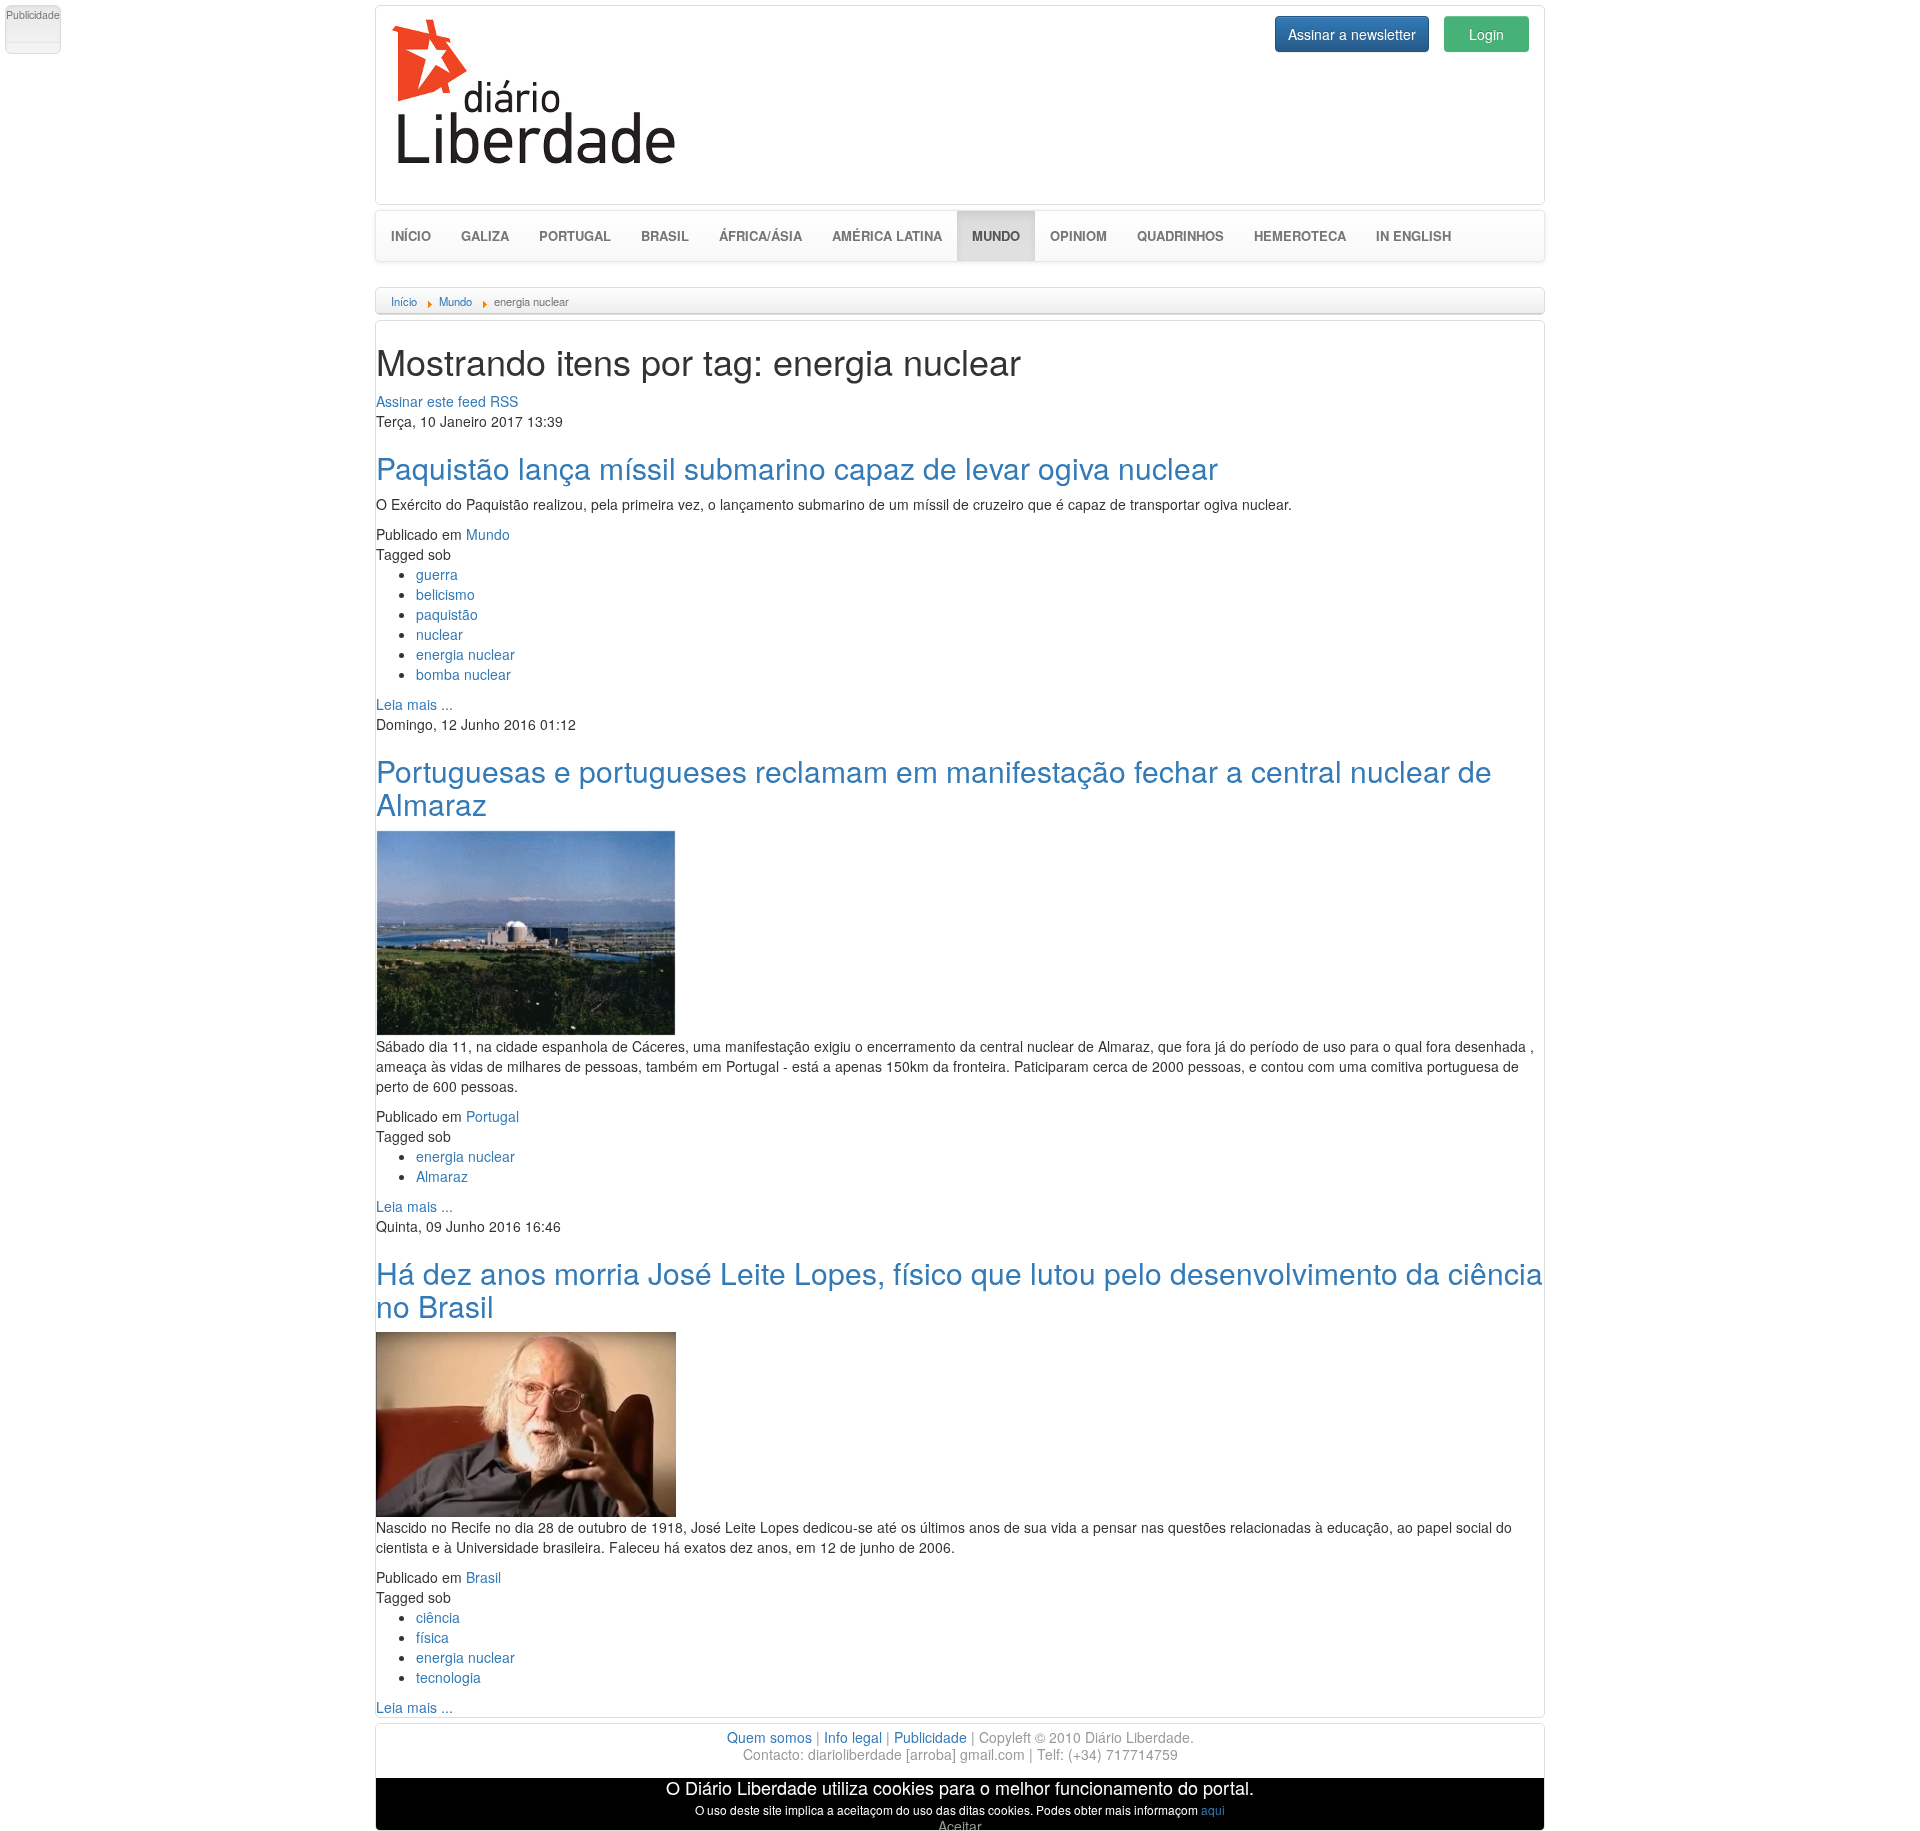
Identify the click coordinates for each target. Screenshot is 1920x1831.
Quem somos (769, 1737)
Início (411, 235)
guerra (437, 574)
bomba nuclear (463, 674)
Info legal (853, 1737)
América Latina (887, 235)
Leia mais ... (414, 704)
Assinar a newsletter (1352, 34)
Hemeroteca (1300, 235)
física (432, 1637)
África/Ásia (760, 235)
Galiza (485, 235)
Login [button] (1486, 34)
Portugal (575, 235)
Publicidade (930, 1737)
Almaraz (442, 1176)
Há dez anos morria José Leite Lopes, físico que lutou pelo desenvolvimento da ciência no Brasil (959, 1289)
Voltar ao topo (1861, 1790)
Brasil (665, 235)
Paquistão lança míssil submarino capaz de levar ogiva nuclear (797, 467)
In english (1413, 235)
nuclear (439, 634)
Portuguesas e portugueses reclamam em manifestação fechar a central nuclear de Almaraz (934, 787)
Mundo (1003, 235)
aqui (1213, 1809)
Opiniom (1078, 235)
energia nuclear (465, 654)
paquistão (447, 614)
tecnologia (448, 1677)
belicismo (445, 594)
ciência (438, 1617)
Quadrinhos (1180, 235)
